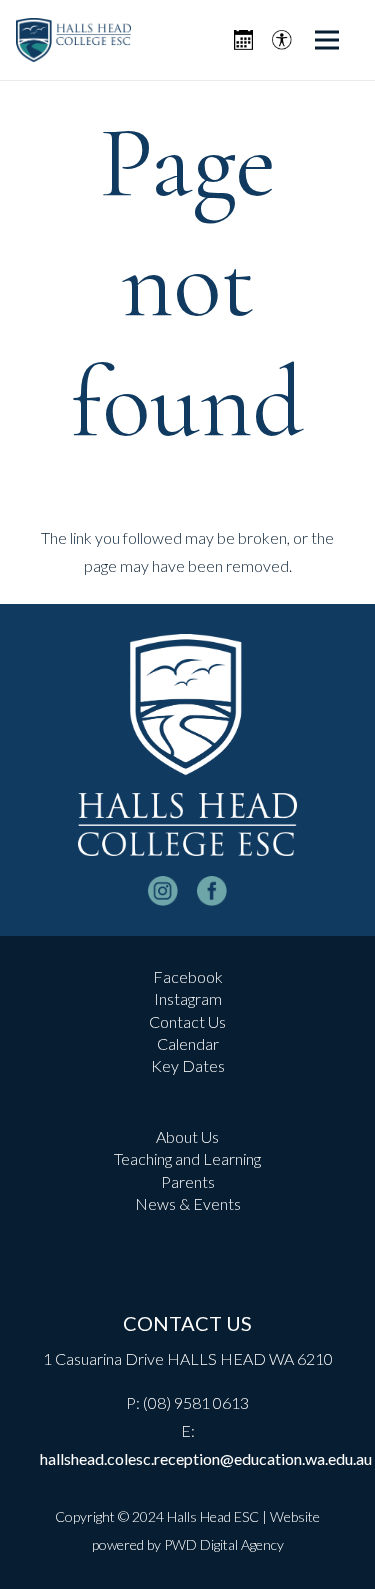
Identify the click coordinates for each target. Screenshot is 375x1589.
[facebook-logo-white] (212, 891)
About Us (187, 1136)
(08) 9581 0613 (196, 1402)
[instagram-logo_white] (163, 891)
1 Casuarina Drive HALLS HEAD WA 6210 (188, 1358)
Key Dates (188, 1065)
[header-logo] (73, 40)
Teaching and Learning (187, 1158)
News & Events (188, 1203)
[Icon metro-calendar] (243, 40)
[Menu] (327, 40)
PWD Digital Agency (224, 1544)
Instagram (188, 998)
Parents (188, 1181)
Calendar (188, 1043)
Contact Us (187, 1021)
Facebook (188, 976)
